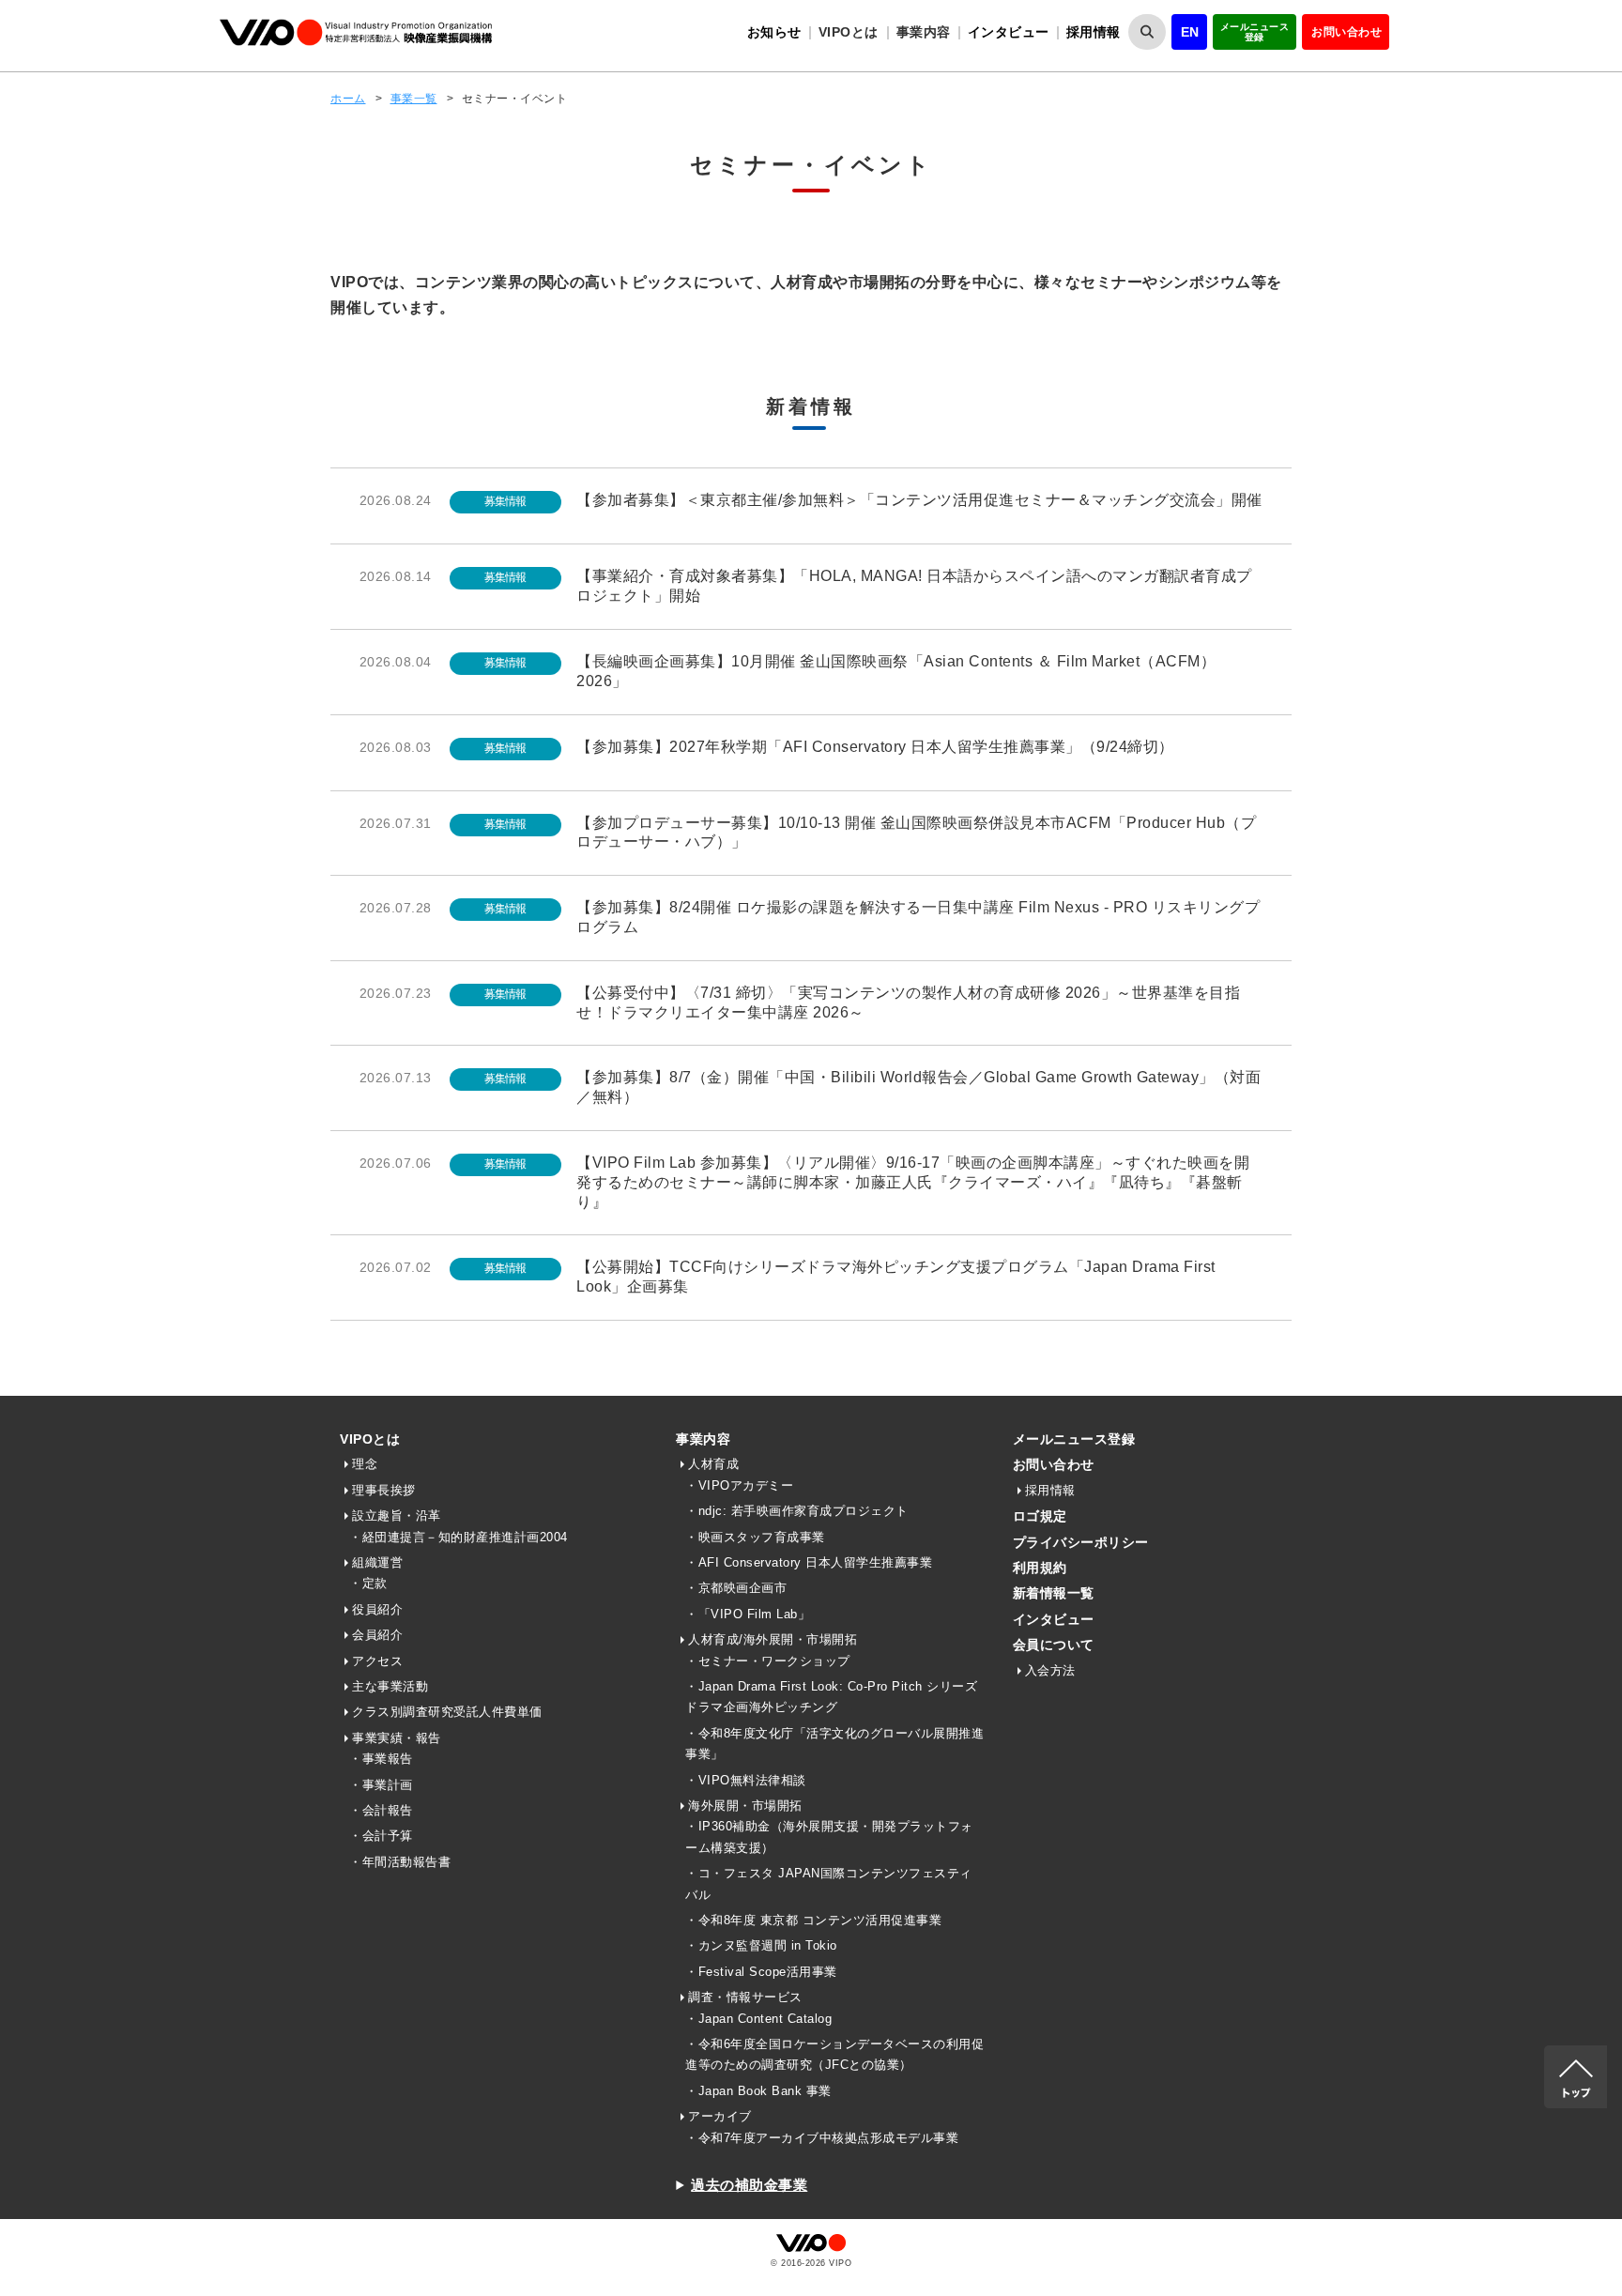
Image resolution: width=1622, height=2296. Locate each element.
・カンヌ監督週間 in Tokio (761, 1945)
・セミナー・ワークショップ (768, 1661)
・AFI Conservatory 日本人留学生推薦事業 (809, 1562)
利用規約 (1040, 1568)
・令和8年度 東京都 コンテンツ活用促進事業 (813, 1920)
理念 (365, 1464)
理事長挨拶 (384, 1490)
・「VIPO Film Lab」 (748, 1614)
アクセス (377, 1661)
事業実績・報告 (397, 1738)
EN (1190, 32)
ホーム (348, 99)
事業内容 (703, 1439)
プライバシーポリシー (1081, 1542)
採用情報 (1094, 32)
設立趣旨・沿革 (397, 1515)
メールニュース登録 (1255, 32)
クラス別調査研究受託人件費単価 (447, 1712)
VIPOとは (370, 1439)
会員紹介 (377, 1635)
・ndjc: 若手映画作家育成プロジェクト (797, 1511)
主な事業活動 (390, 1686)
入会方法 (1050, 1670)
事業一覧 (414, 99)
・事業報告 (381, 1759)
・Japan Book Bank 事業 (758, 2091)
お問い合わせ (1347, 32)
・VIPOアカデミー (739, 1485)
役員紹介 (377, 1609)
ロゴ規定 (1040, 1516)
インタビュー (1009, 32)
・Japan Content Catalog (758, 2019)
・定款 (368, 1583)
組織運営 (377, 1562)
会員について (1054, 1645)
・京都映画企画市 (736, 1588)
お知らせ (774, 32)
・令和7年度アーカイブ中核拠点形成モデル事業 (822, 2138)
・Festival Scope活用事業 (761, 1972)
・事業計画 (381, 1785)
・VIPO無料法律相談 (746, 1780)
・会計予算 (381, 1836)
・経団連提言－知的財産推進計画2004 (459, 1537)
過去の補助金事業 (749, 2185)
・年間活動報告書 (400, 1862)
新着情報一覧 (1054, 1593)
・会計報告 (381, 1810)
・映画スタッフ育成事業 (755, 1537)
